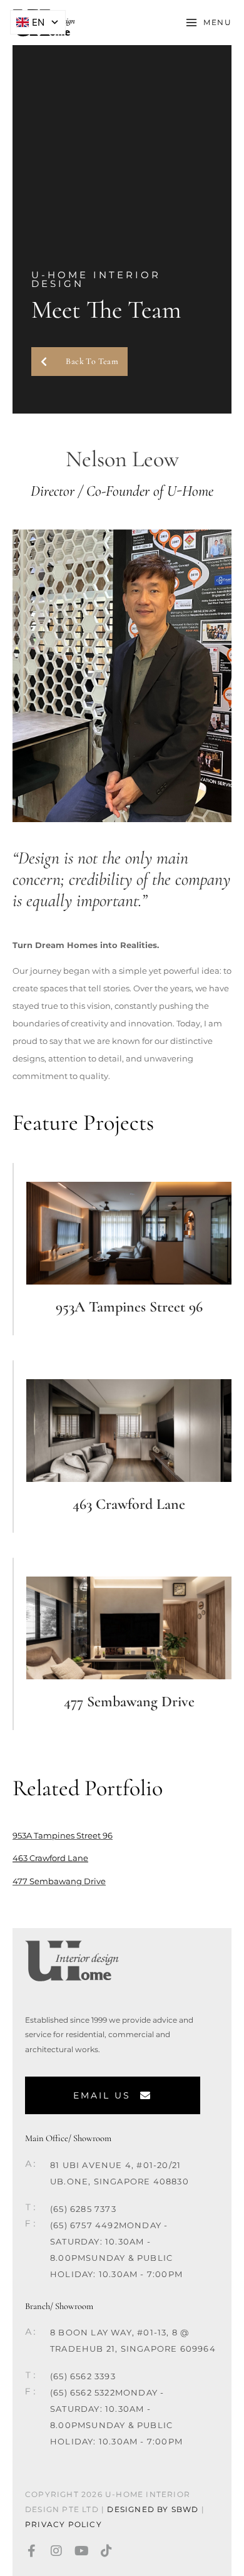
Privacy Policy (65, 2524)
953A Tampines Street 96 (129, 1307)
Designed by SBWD (153, 2509)
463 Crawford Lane (129, 1504)
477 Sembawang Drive (129, 1702)
